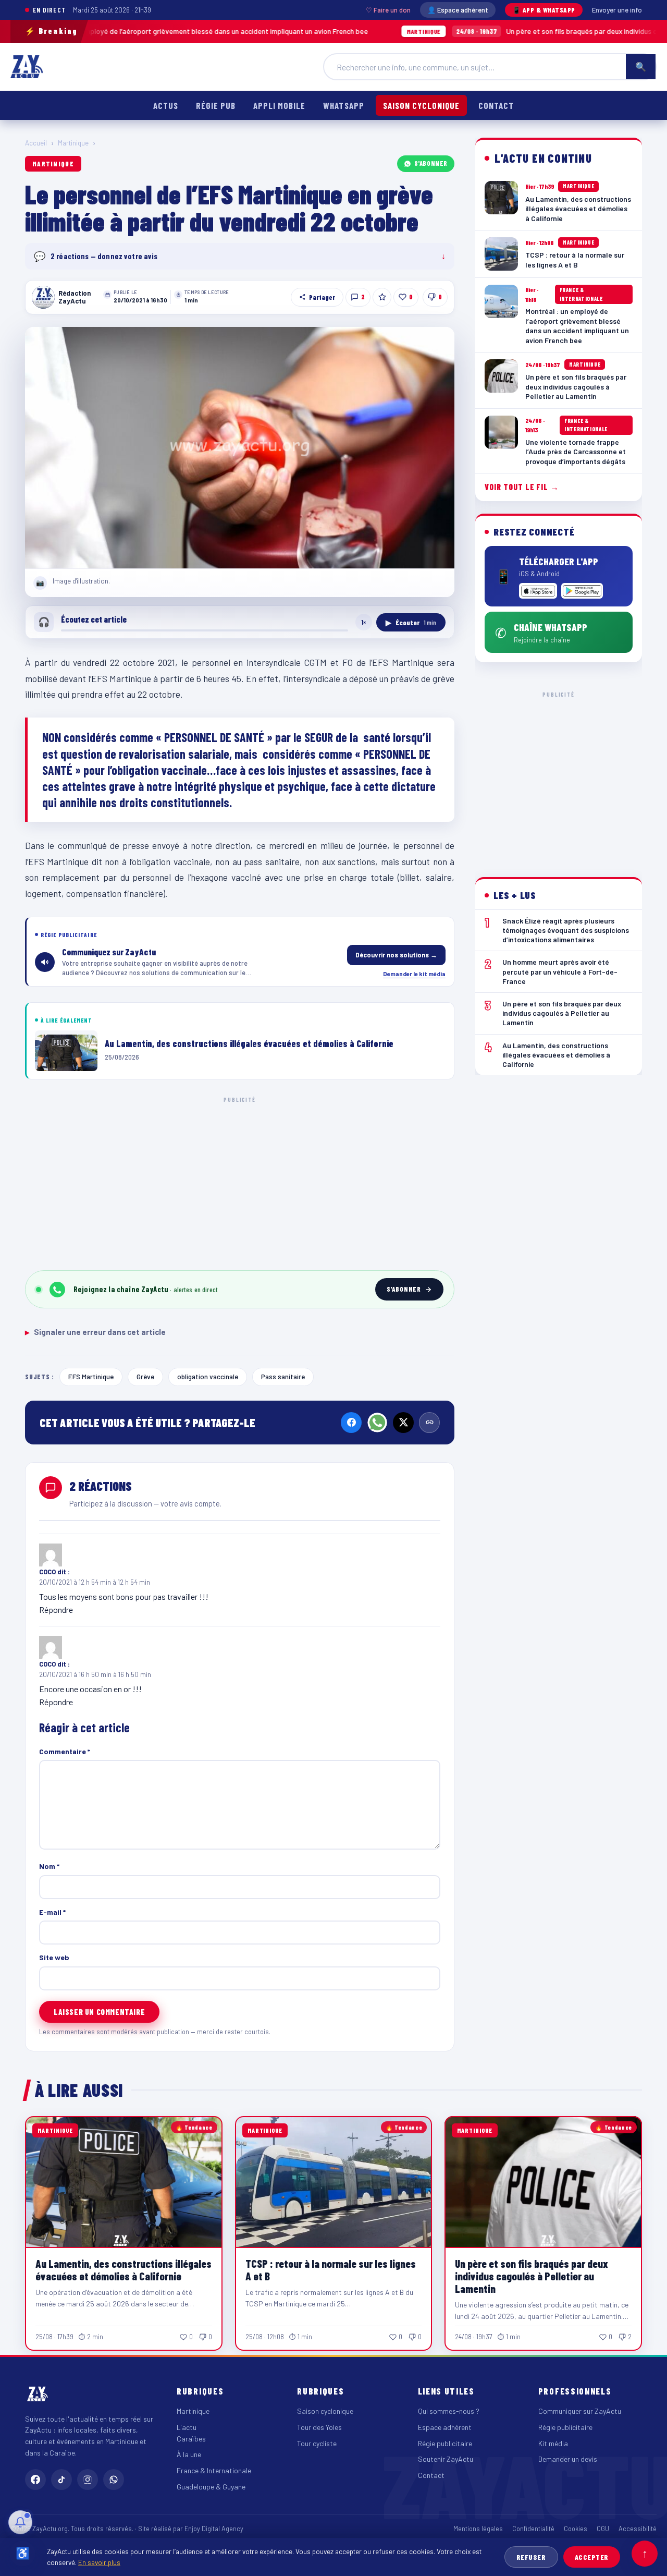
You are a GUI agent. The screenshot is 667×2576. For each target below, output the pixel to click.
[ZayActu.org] (27, 67)
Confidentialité (533, 2529)
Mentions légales (478, 2529)
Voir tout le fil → (522, 487)
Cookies (576, 2529)
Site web (54, 1957)
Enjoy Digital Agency (214, 2529)
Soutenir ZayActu (446, 2459)
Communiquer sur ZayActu (580, 2411)
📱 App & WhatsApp (544, 10)
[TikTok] (61, 2480)
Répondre (56, 1609)
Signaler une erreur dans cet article (95, 1332)
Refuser (531, 2557)
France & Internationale (214, 2470)
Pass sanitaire (283, 1376)
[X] (403, 1423)
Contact (496, 105)
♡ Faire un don (388, 10)
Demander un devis (568, 2459)
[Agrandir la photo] (240, 448)
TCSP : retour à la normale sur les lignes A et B (331, 2270)
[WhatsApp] (377, 1423)
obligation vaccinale (208, 1376)
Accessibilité (638, 2529)
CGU (603, 2529)
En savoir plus (99, 2562)
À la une (189, 2454)
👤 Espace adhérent (458, 10)
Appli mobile (279, 105)
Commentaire (65, 1751)
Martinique (73, 143)
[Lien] (429, 1423)
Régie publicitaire (445, 2443)
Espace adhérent (445, 2427)
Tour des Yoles (319, 2427)
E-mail (52, 1912)
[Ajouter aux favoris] (382, 297)
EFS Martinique (91, 1376)
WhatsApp (343, 105)
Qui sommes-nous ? (449, 2411)
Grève (145, 1376)
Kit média (553, 2443)
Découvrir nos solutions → (396, 955)
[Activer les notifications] (20, 2522)
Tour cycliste (317, 2443)
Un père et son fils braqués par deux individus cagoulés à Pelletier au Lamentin (532, 2276)
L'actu (187, 2427)
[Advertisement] (240, 1182)
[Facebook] (351, 1423)
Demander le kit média (414, 974)
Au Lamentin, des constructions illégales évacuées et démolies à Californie (123, 2270)
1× (364, 622)
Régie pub (216, 105)
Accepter (592, 2557)
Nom (49, 1866)
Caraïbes (191, 2439)
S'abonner (431, 163)
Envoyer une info (617, 10)
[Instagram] (88, 2480)
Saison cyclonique (421, 105)
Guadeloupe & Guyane (211, 2487)
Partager (322, 297)
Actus (166, 105)
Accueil (36, 143)
